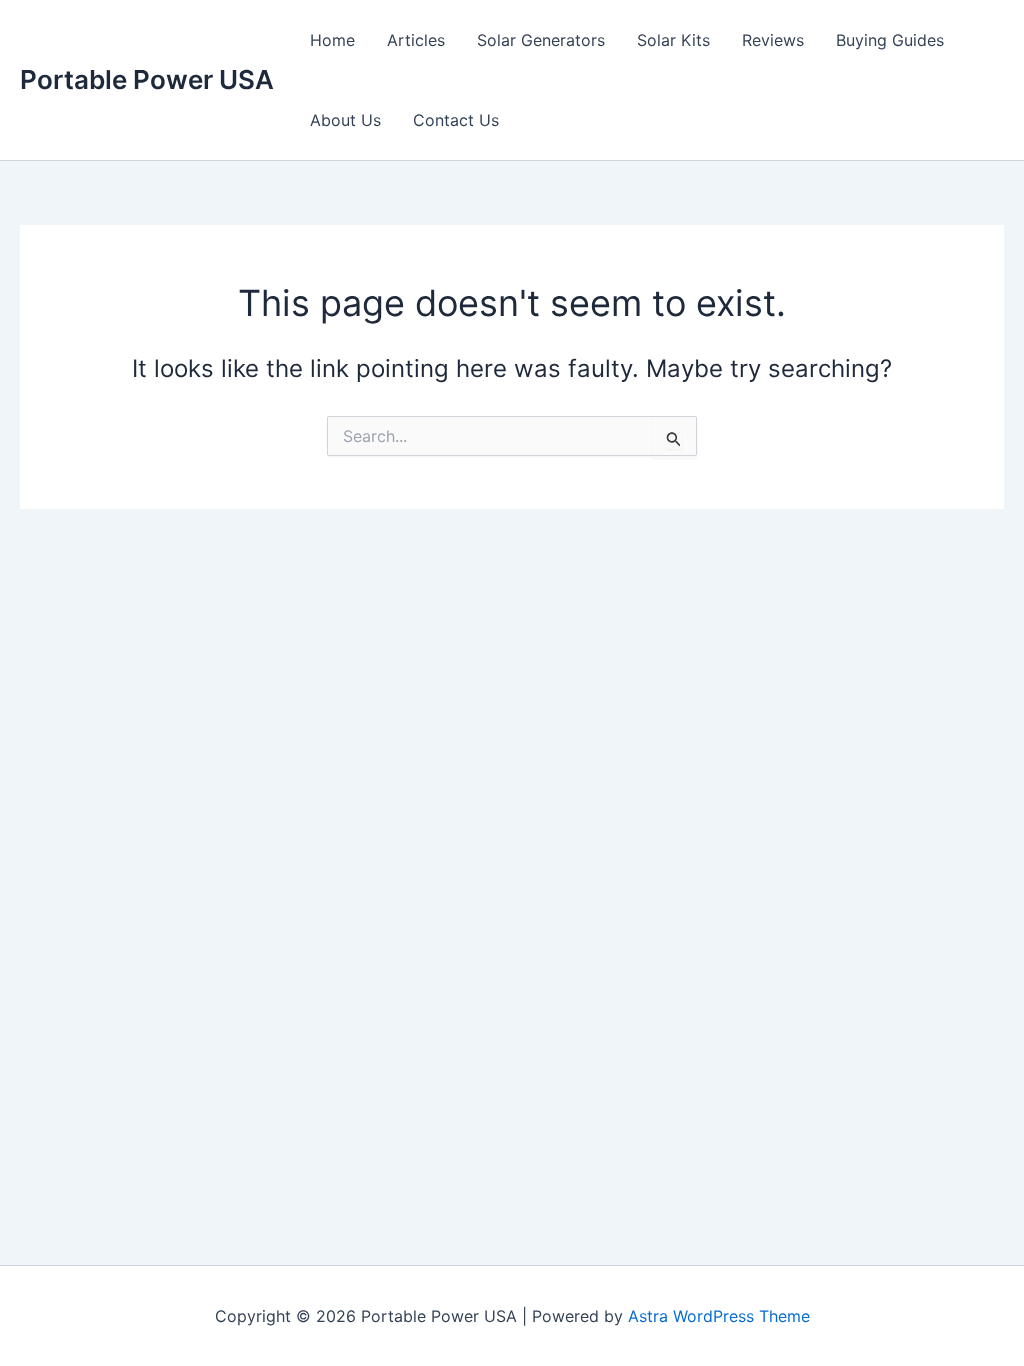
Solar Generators (541, 40)
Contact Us (456, 120)
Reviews (773, 40)
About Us (345, 120)
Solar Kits (673, 40)
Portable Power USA (147, 79)
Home (332, 40)
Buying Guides (890, 40)
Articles (416, 40)
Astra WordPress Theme (719, 1316)
